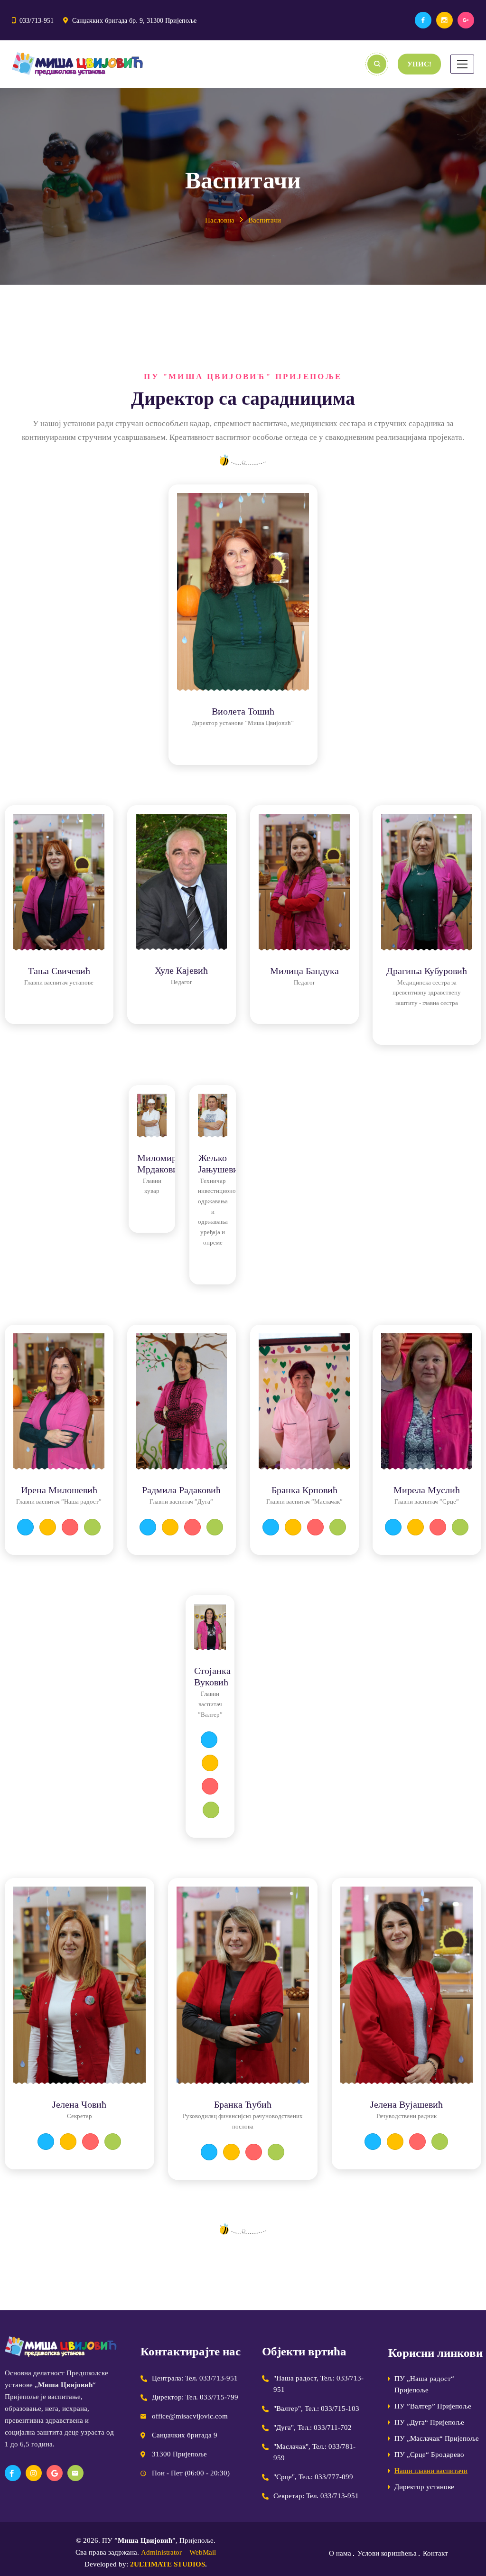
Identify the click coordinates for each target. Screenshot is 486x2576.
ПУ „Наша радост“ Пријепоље (424, 2384)
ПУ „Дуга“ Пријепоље (429, 2422)
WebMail (203, 2552)
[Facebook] (423, 20)
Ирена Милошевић (59, 1490)
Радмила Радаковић (181, 1490)
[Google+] (466, 20)
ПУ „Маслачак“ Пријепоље (437, 2438)
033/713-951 (37, 21)
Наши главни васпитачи (431, 2471)
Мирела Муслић (427, 1490)
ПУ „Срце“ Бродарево (429, 2455)
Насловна (220, 220)
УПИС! (419, 64)
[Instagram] (444, 20)
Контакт (435, 2553)
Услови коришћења (387, 2553)
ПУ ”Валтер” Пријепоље (433, 2406)
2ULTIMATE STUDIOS (168, 2564)
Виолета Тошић (243, 711)
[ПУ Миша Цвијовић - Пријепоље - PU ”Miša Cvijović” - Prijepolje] (77, 64)
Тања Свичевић (59, 971)
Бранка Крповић (304, 1490)
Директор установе (424, 2487)
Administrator (161, 2552)
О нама (340, 2553)
